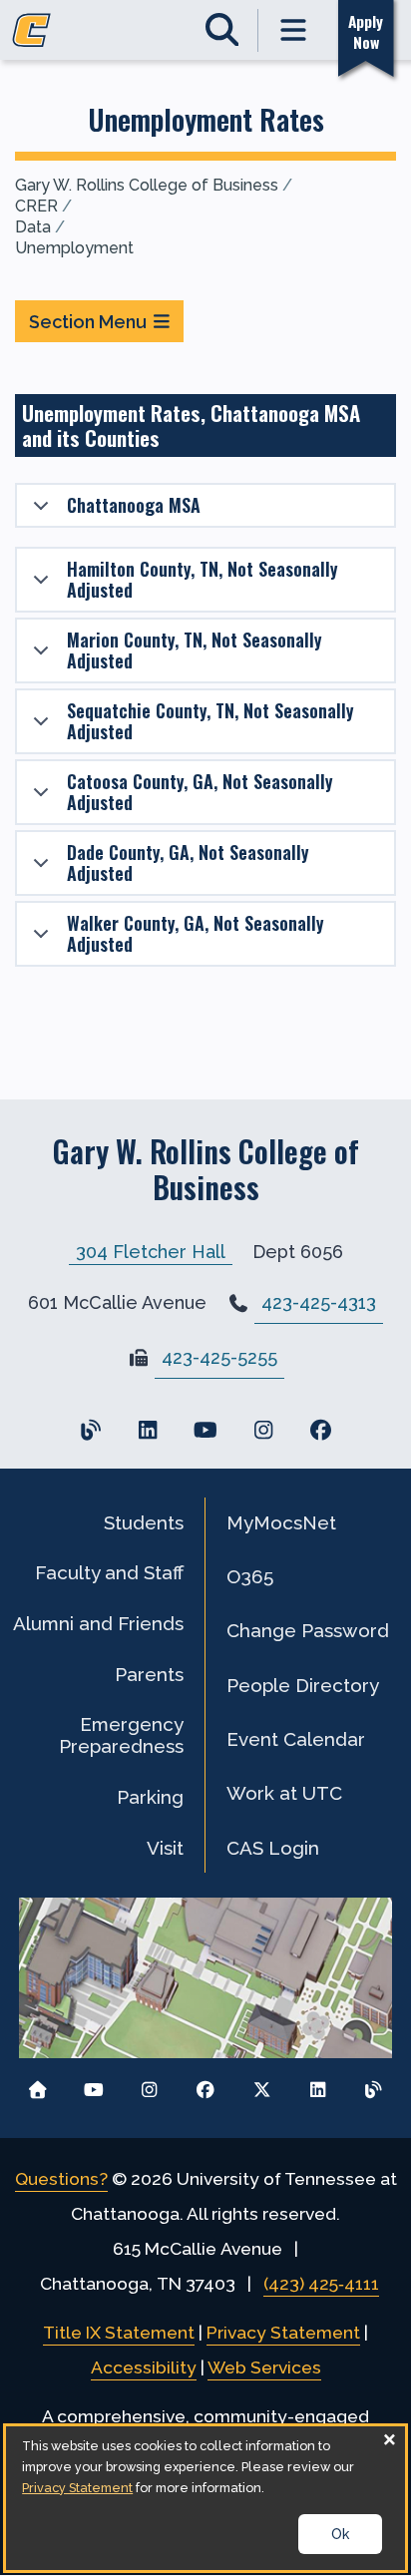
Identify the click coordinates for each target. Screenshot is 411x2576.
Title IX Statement (119, 2333)
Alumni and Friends (98, 1623)
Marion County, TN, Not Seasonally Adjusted (195, 650)
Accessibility (144, 2367)
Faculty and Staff (109, 1572)
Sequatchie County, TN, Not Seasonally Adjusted (210, 721)
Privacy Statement (283, 2333)
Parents (149, 1674)
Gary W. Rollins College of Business (147, 185)
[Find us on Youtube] (205, 1430)
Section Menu (88, 322)
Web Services (264, 2367)
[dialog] (205, 2498)
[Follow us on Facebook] (206, 2085)
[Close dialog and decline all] (390, 2439)
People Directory (303, 1685)
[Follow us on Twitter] (262, 2085)
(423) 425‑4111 (321, 2284)
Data (33, 227)
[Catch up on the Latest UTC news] (374, 2085)
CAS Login (273, 1848)
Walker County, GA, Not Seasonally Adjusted (196, 933)
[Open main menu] (294, 30)
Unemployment (74, 248)
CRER (36, 206)
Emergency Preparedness (121, 1735)
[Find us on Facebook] (321, 1430)
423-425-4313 (319, 1302)
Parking (150, 1797)
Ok (340, 2534)
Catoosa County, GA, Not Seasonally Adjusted (200, 792)
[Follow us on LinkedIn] (318, 2085)
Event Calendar (296, 1739)
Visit (165, 1848)
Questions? (61, 2179)
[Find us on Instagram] (263, 1430)
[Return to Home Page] (37, 2085)
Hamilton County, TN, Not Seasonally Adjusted (203, 579)
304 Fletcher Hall (151, 1252)
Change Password (308, 1630)
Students (144, 1522)
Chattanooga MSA (134, 505)
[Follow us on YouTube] (93, 2085)
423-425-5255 (219, 1357)
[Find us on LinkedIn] (148, 1430)
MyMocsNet (281, 1522)
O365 (250, 1576)
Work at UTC (284, 1793)
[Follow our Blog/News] (90, 1430)
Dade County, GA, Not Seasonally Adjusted (188, 862)
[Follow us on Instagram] (149, 2085)
